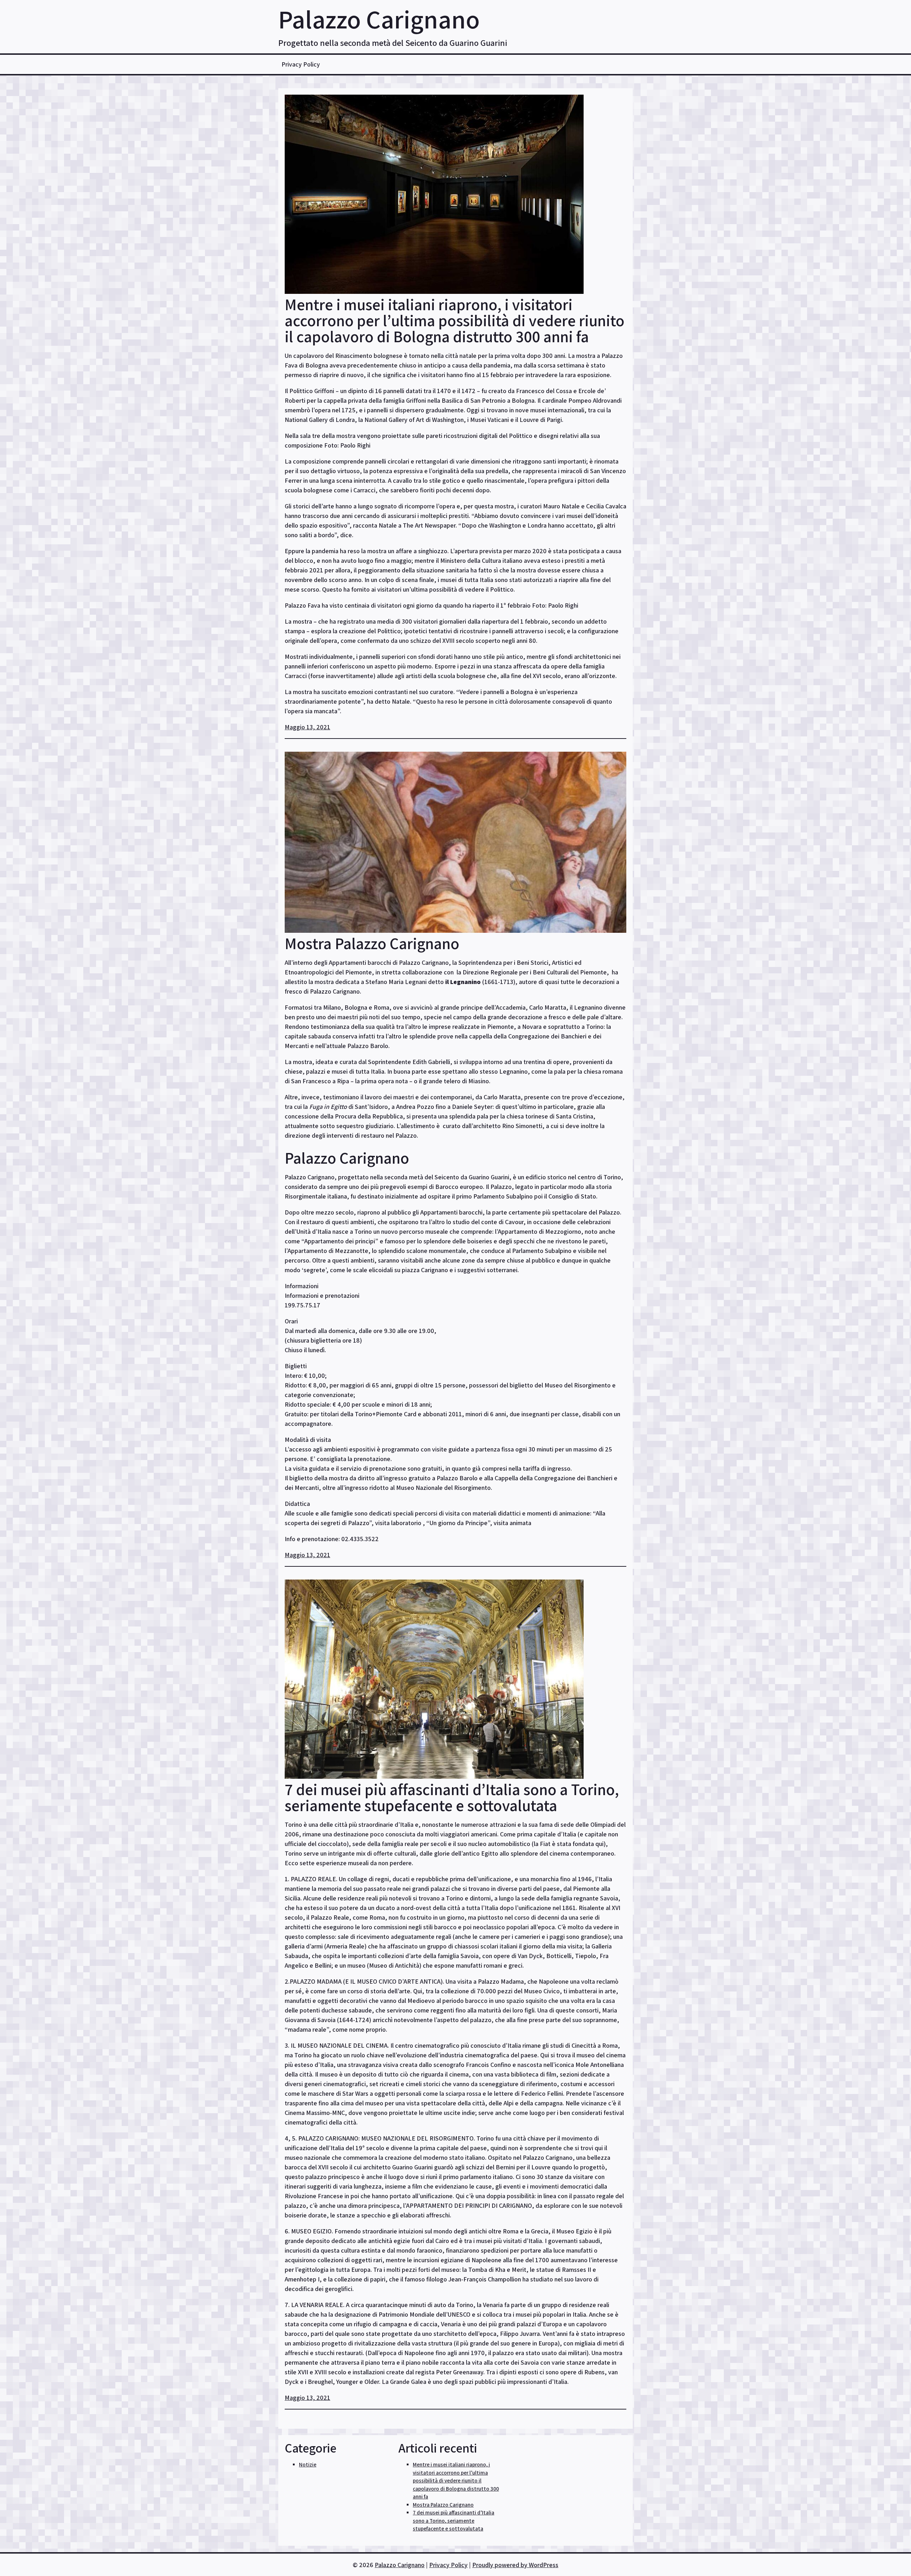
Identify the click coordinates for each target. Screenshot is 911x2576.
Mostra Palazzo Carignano (372, 943)
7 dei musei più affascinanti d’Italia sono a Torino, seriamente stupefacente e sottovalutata (452, 1797)
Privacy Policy (301, 64)
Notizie (308, 2464)
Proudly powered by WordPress (515, 2565)
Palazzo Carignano (379, 19)
